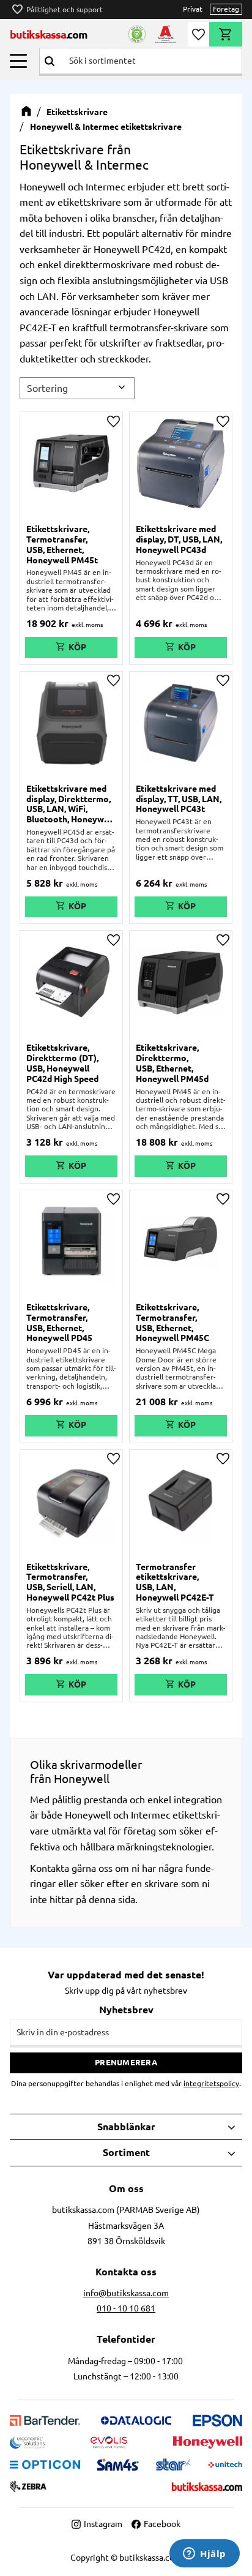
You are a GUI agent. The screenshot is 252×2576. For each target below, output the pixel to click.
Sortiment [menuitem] (126, 2152)
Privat (193, 9)
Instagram (103, 2524)
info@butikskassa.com (126, 2293)
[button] (18, 61)
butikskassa (49, 34)
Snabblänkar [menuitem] (126, 2127)
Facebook (162, 2524)
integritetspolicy (211, 2083)
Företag (226, 9)
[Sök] (50, 61)
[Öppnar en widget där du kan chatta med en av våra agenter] (205, 2555)
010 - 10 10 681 (126, 2308)
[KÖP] (181, 1426)
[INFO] (71, 648)
